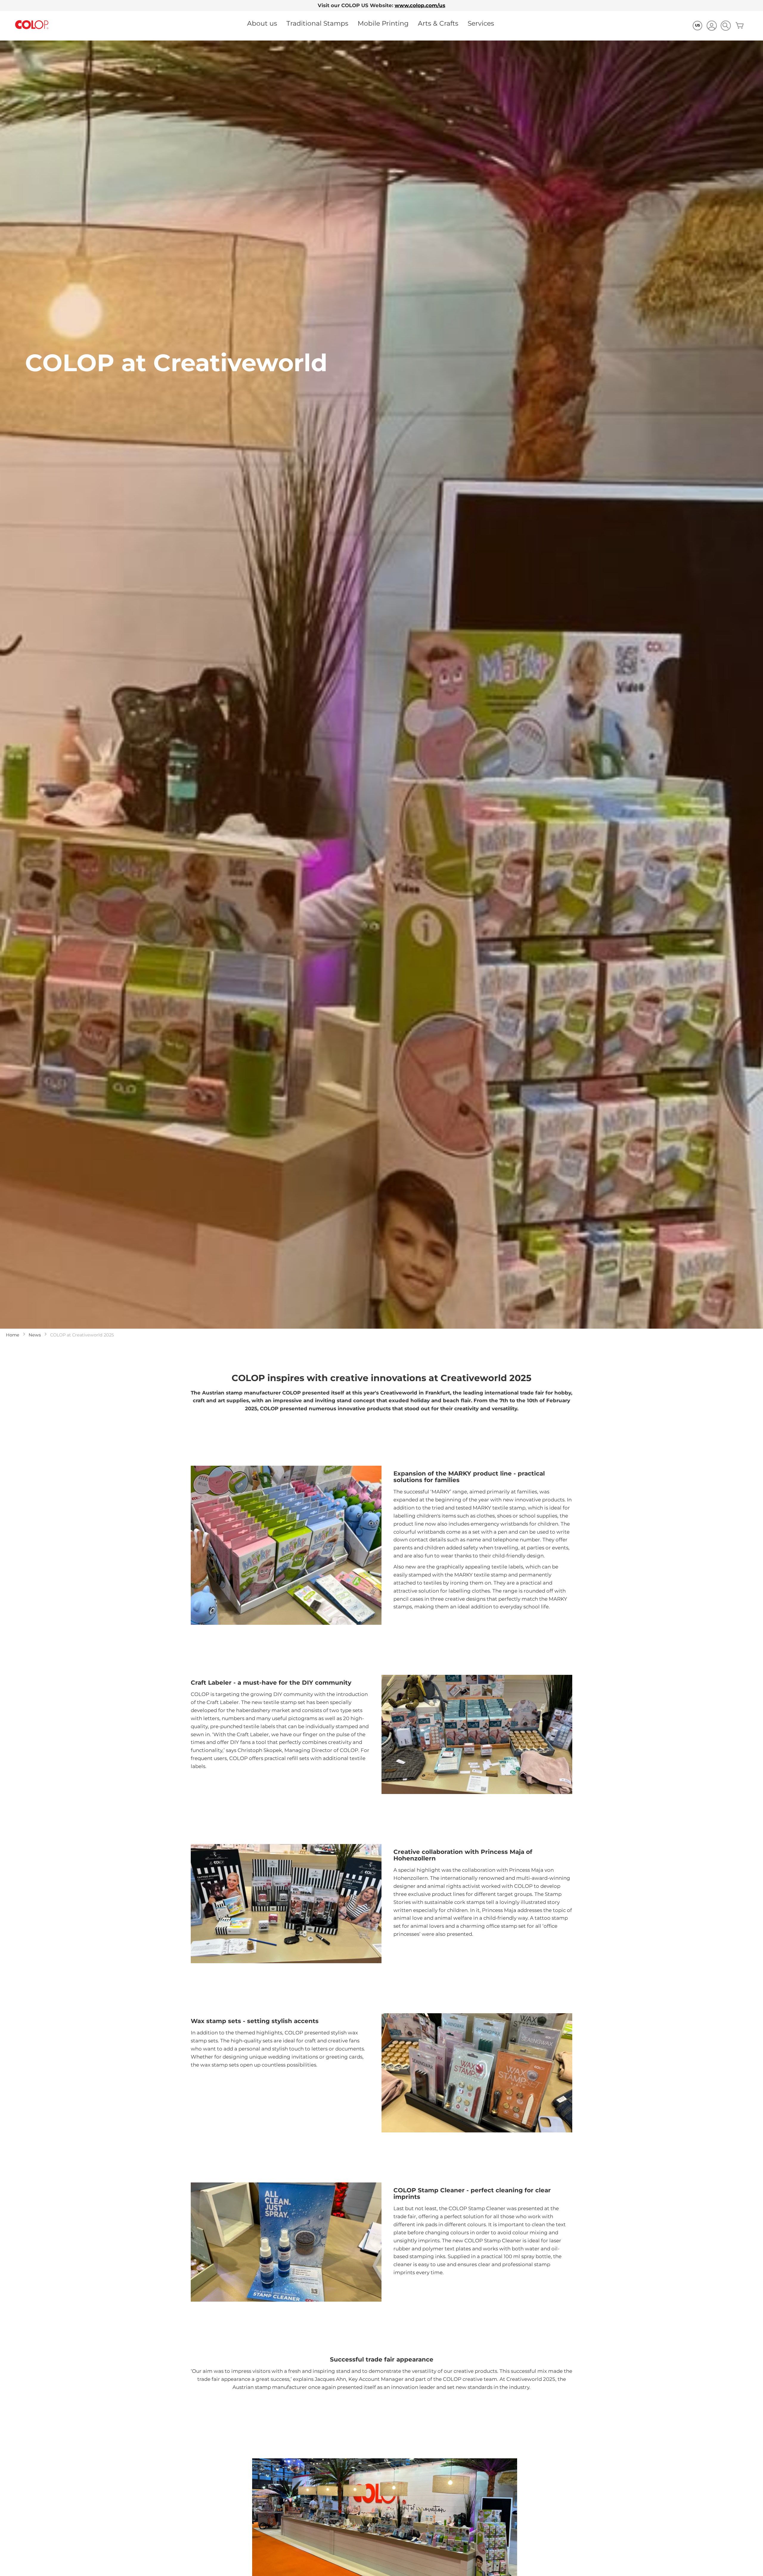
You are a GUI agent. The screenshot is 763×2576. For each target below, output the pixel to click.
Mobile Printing (383, 23)
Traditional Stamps (317, 23)
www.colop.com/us (420, 5)
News (35, 1335)
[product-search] (726, 25)
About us (262, 23)
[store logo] (32, 25)
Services (481, 23)
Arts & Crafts (438, 23)
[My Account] (712, 26)
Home (13, 1335)
